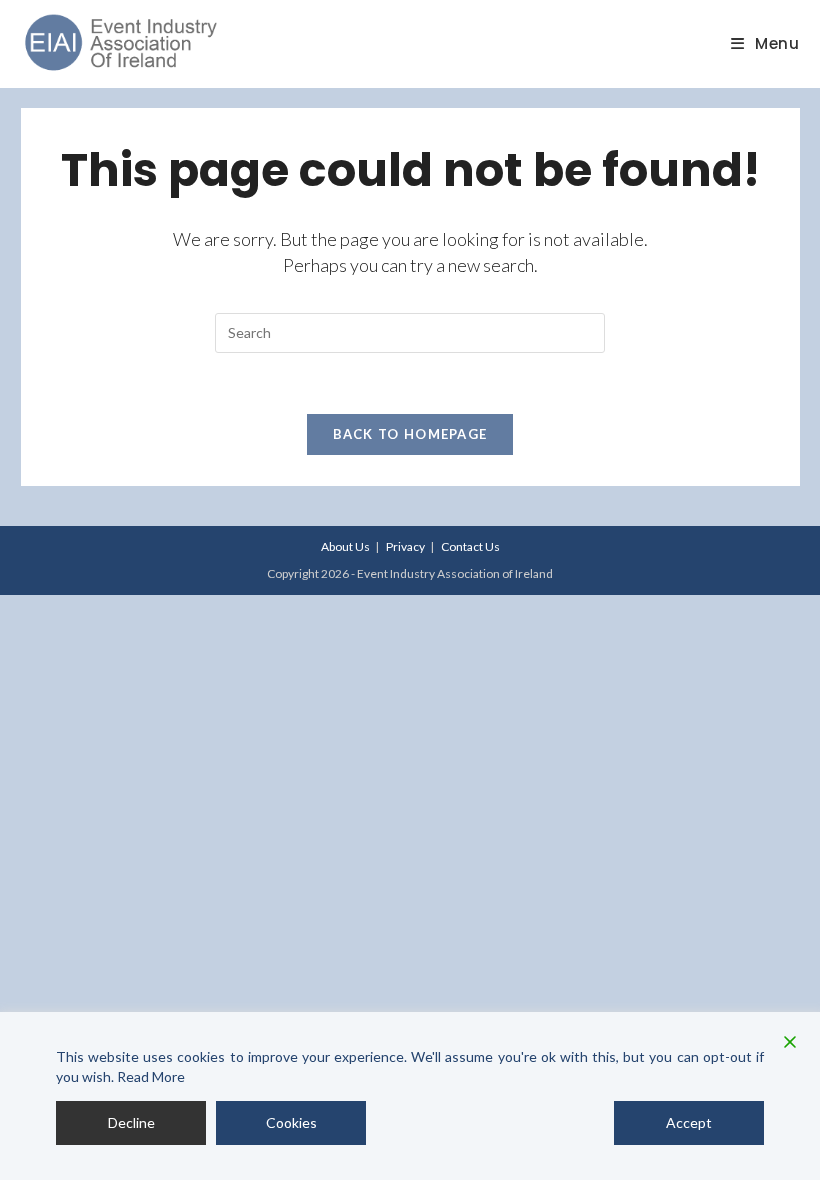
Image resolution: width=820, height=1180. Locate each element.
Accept (689, 1122)
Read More (151, 1076)
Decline (131, 1122)
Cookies (291, 1122)
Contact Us (470, 546)
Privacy (405, 546)
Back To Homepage (410, 434)
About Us (345, 546)
